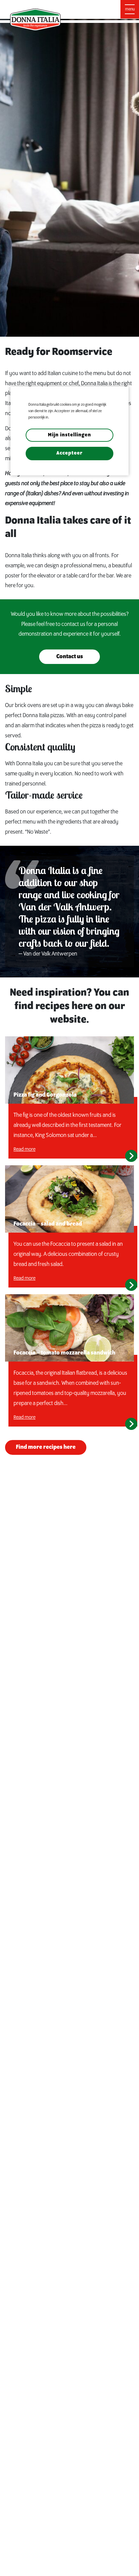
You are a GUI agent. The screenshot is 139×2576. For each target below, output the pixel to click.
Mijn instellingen (69, 435)
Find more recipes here (46, 1447)
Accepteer (69, 453)
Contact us (70, 657)
